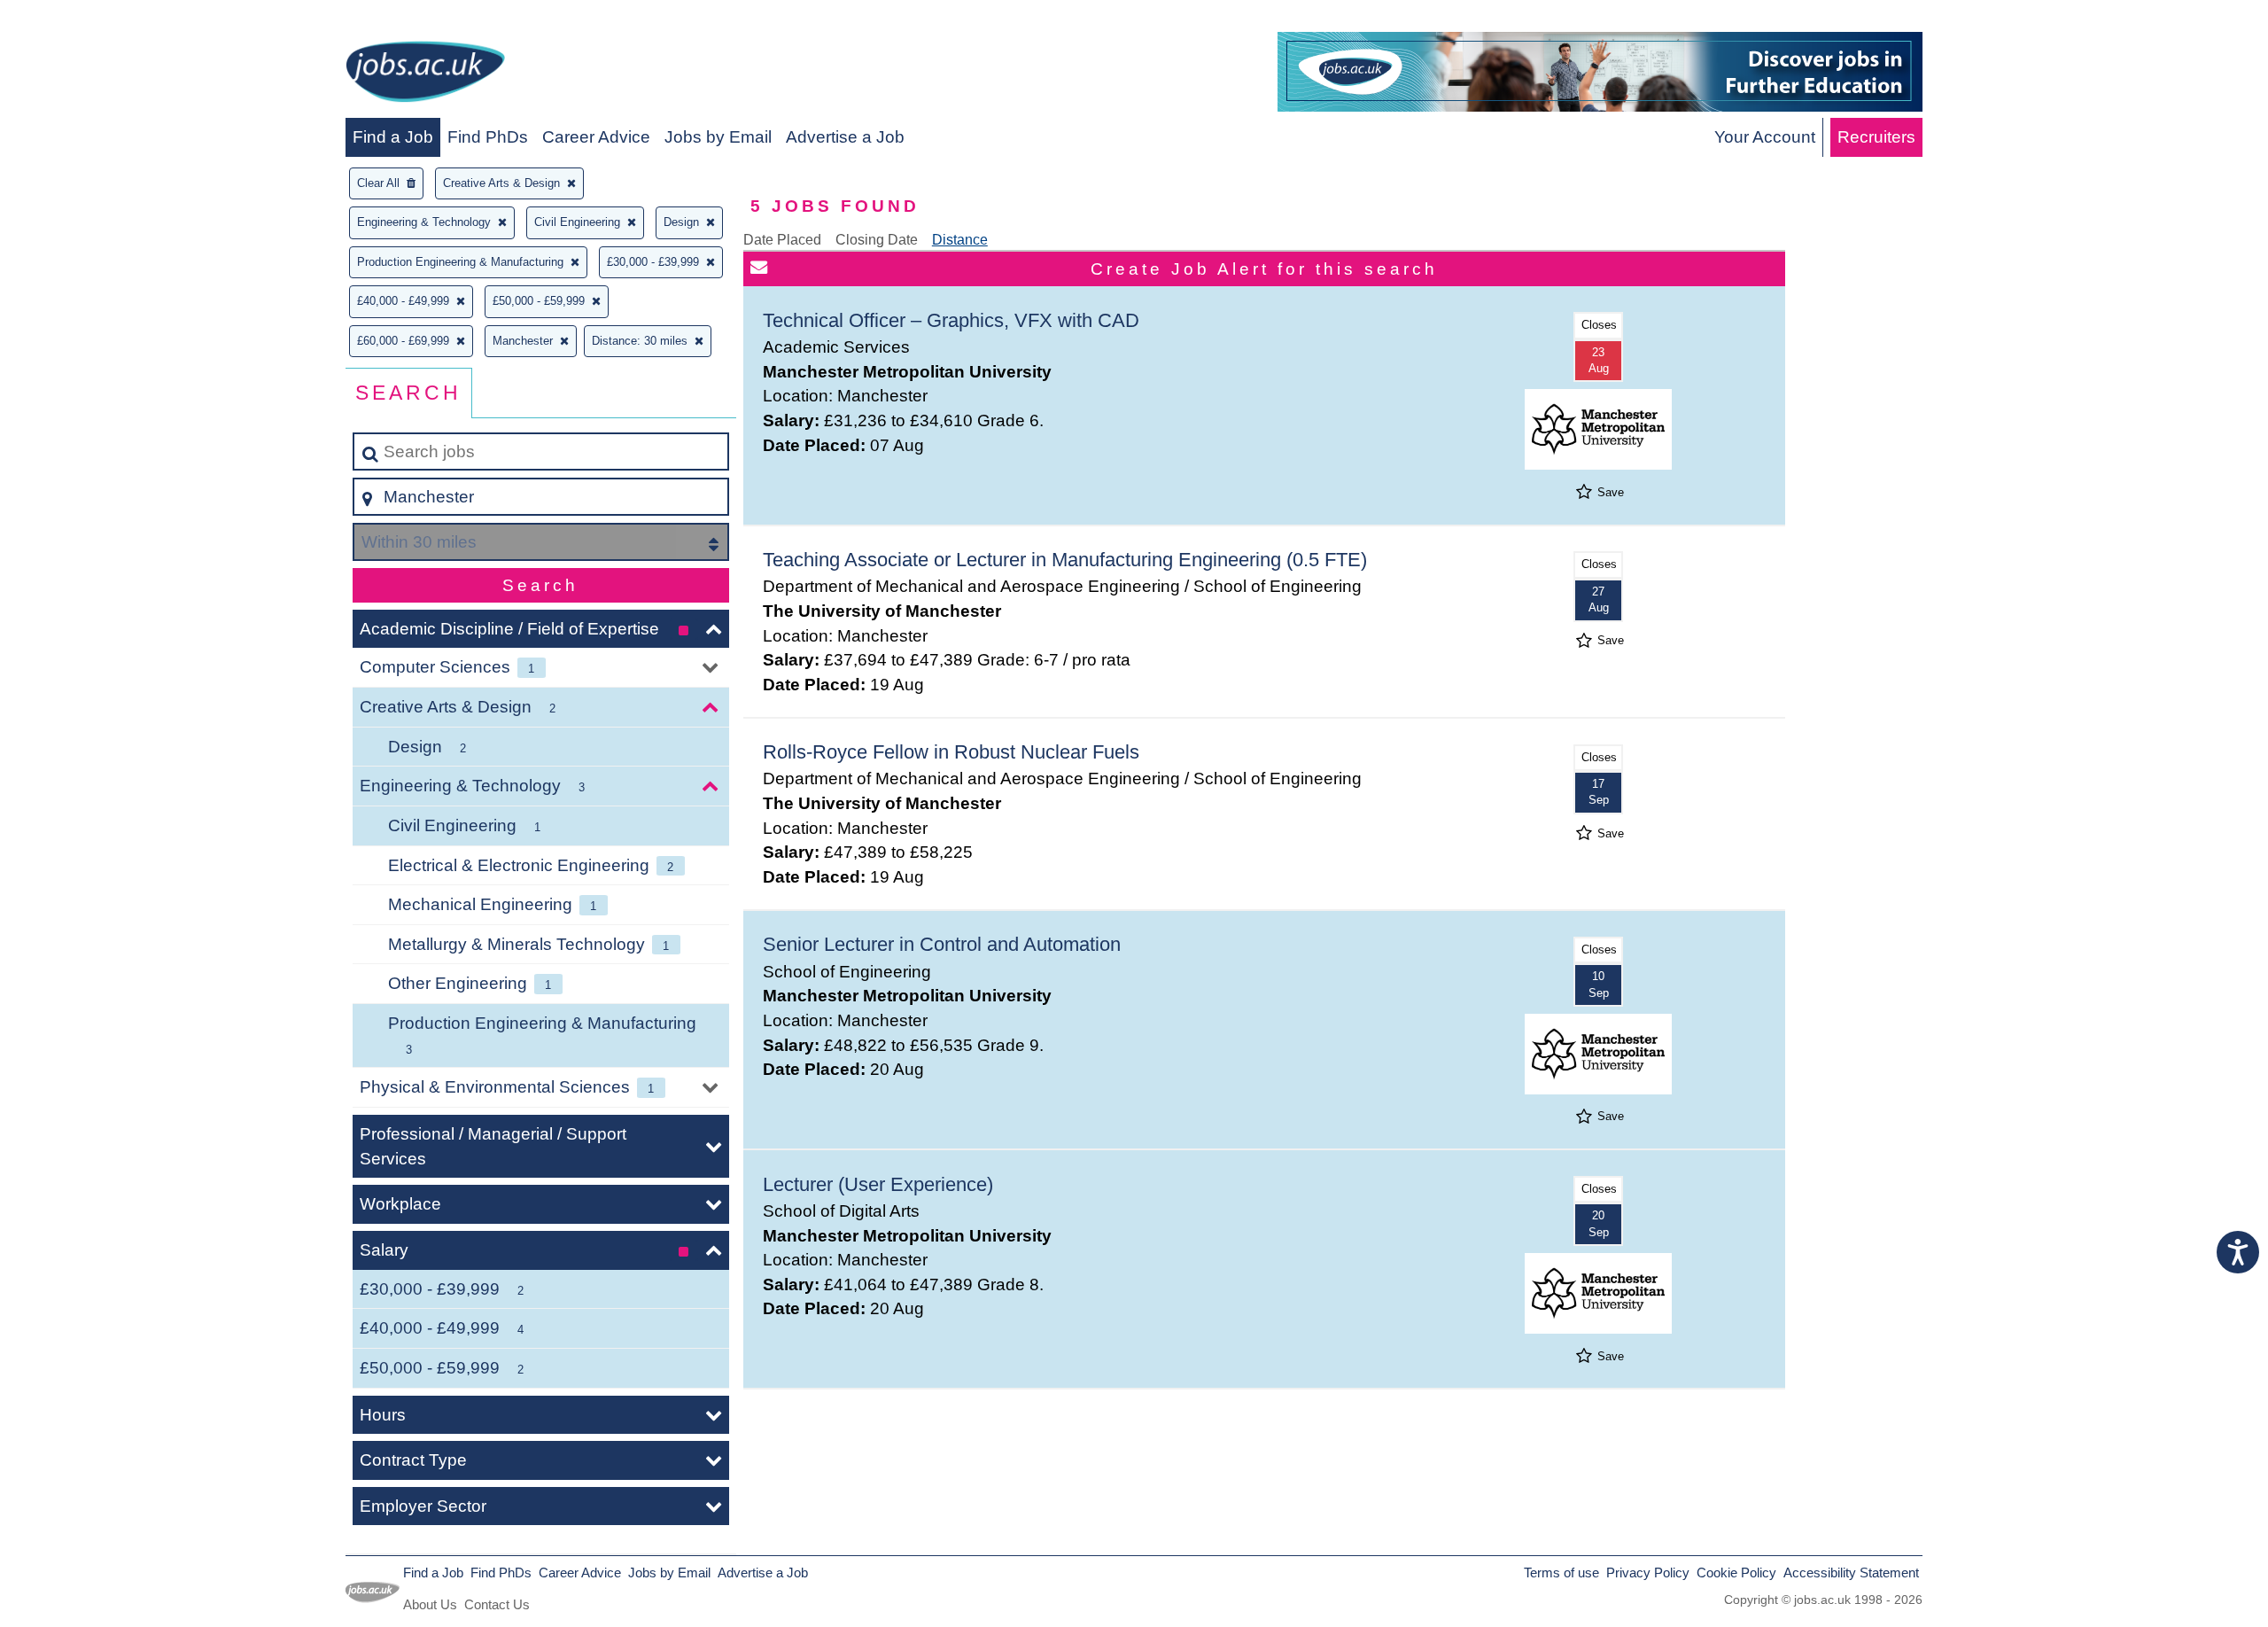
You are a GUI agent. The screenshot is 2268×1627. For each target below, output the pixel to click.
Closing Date (877, 240)
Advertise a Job (845, 137)
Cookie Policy (1736, 1573)
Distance (960, 240)
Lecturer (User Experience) (878, 1184)
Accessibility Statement (1851, 1573)
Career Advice (596, 137)
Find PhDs (488, 137)
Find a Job (393, 137)
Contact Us (497, 1604)
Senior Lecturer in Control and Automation (942, 944)
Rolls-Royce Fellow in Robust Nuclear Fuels (951, 752)
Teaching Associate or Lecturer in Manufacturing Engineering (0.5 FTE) (1065, 560)
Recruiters (1876, 137)
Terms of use (1561, 1573)
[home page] (425, 75)
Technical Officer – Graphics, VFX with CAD (951, 320)
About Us (430, 1604)
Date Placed (782, 240)
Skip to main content (85, 19)
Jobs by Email (718, 137)
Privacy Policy (1648, 1573)
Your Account (1765, 137)
